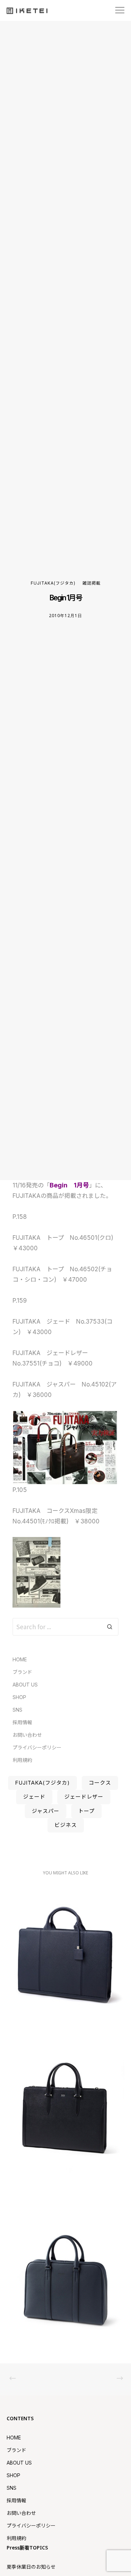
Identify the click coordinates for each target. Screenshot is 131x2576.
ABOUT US (25, 1685)
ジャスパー (46, 1811)
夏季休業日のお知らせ (31, 2567)
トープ (86, 1811)
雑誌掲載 (92, 583)
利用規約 (22, 1760)
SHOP (19, 1697)
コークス (100, 1783)
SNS (17, 1710)
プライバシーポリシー (37, 1747)
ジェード (34, 1797)
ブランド (22, 1672)
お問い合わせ (27, 1735)
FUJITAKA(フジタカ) (53, 583)
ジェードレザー (84, 1797)
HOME (20, 1659)
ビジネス (66, 1825)
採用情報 (22, 1722)
